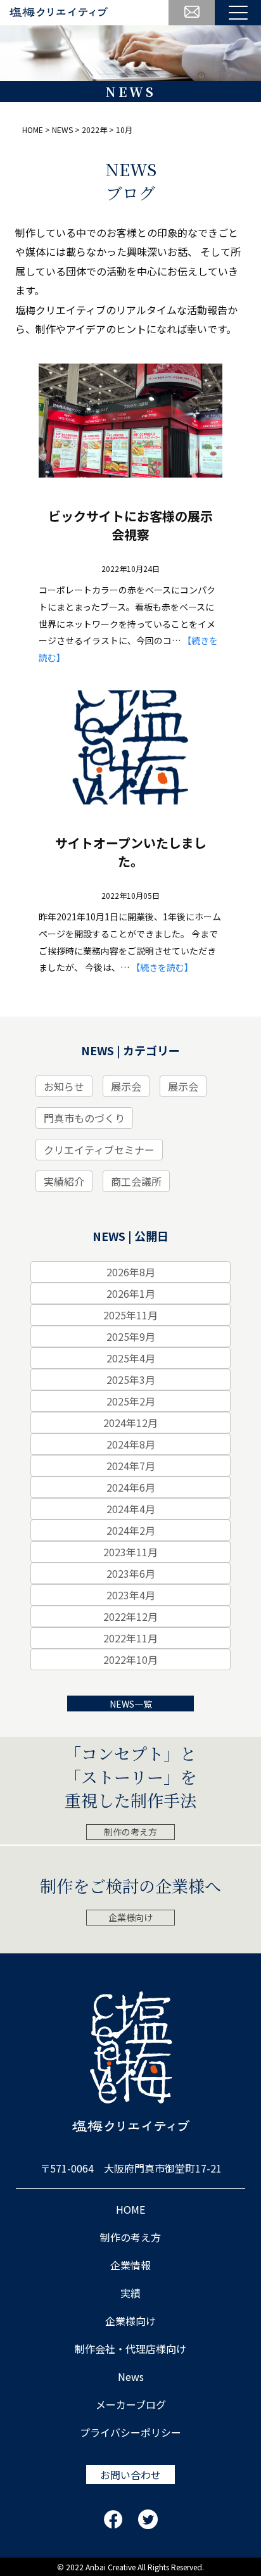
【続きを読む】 (162, 967)
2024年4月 (131, 1509)
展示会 (126, 1086)
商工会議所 (136, 1181)
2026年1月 (131, 1293)
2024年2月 (131, 1530)
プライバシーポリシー (130, 2432)
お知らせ (64, 1086)
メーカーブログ (131, 2404)
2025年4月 (131, 1358)
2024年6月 (131, 1487)
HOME (130, 2209)
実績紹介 (64, 1181)
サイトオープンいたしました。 (131, 852)
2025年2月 (131, 1401)
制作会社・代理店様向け (130, 2349)
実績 (130, 2293)
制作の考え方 (130, 1832)
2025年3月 (131, 1380)
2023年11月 (130, 1552)
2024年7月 (131, 1466)
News (131, 2376)
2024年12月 (130, 1423)
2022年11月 (130, 1638)
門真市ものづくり (84, 1118)
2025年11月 (130, 1315)
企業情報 (130, 2265)
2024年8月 (131, 1444)
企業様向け (130, 1917)
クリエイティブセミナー (99, 1150)
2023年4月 (131, 1595)
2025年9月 (131, 1336)
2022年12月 (130, 1616)
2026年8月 (131, 1272)
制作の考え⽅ (130, 2237)
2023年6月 (131, 1573)
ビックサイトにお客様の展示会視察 (130, 525)
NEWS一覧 (131, 1704)
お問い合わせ (130, 2475)
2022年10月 (130, 1659)
